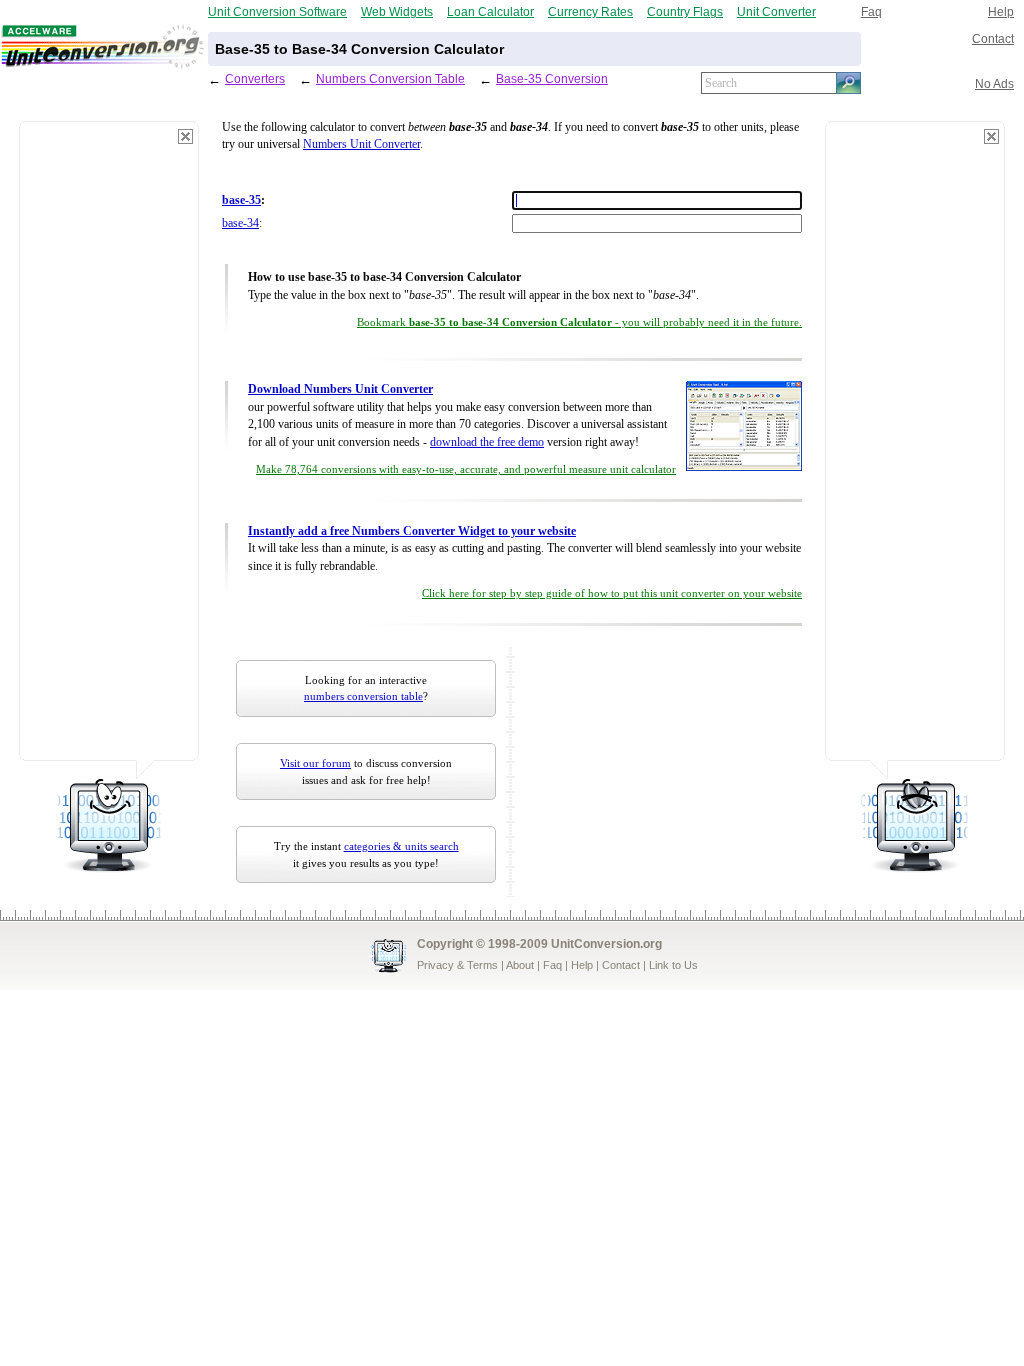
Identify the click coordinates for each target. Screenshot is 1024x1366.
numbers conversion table (363, 696)
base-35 (241, 200)
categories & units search (401, 846)
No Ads (994, 83)
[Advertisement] (109, 450)
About (520, 965)
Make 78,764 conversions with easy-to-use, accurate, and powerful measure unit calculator (466, 469)
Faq (871, 11)
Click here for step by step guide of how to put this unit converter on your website (612, 593)
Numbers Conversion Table (390, 78)
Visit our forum (315, 763)
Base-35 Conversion (552, 78)
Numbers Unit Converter (361, 144)
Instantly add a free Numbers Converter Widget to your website (412, 531)
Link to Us (673, 965)
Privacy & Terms (457, 965)
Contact (993, 38)
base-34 (240, 223)
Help (1001, 11)
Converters (255, 78)
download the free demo (487, 442)
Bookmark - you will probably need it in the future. (579, 322)
